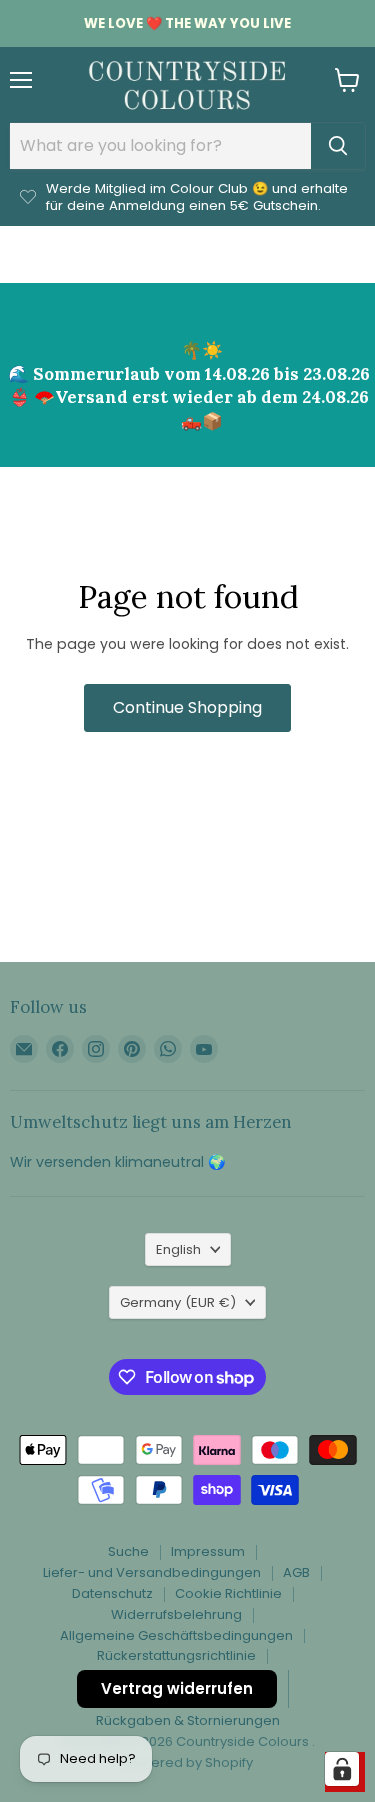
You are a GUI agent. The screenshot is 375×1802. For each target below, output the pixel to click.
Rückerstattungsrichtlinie (176, 1655)
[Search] (338, 146)
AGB (296, 1572)
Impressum (208, 1551)
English (178, 1249)
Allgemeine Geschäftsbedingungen (176, 1635)
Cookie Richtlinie (228, 1593)
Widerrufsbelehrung (176, 1614)
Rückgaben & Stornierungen (188, 1720)
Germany (178, 1302)
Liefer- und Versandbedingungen (152, 1572)
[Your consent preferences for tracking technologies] (342, 1769)
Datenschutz (112, 1593)
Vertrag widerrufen (177, 1688)
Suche (128, 1551)
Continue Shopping (187, 707)
